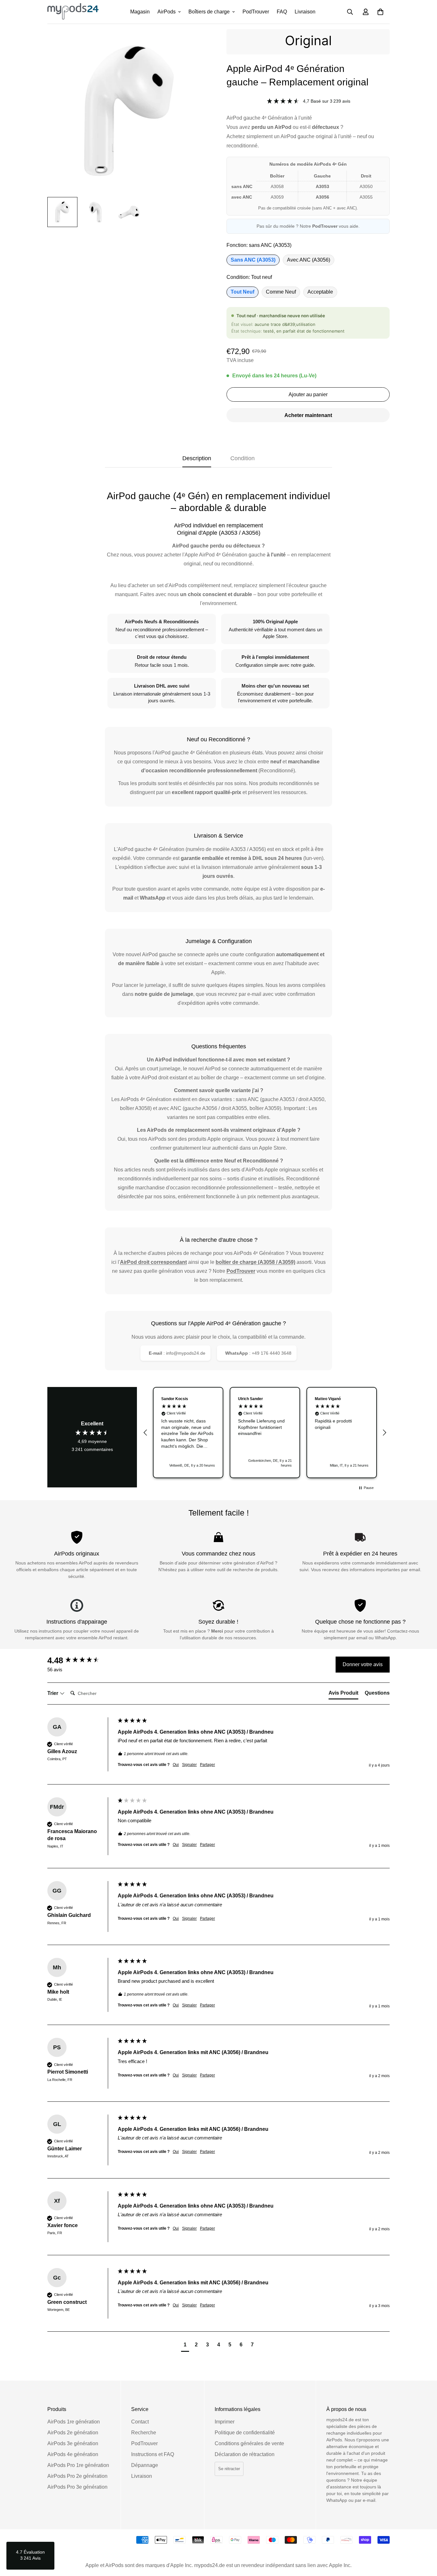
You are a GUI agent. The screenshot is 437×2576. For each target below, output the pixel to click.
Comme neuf (281, 292)
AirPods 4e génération (73, 2454)
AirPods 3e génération (73, 2443)
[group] (81, 1660)
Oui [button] (176, 1765)
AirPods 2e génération (73, 2433)
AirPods (167, 12)
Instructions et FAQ (153, 2454)
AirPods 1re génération (74, 2422)
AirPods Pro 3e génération (77, 2487)
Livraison (305, 12)
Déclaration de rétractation (245, 2454)
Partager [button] (207, 1765)
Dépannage (145, 2465)
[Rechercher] (350, 12)
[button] (380, 12)
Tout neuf (242, 292)
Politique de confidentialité (245, 2433)
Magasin (140, 12)
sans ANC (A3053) (253, 260)
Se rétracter (229, 2469)
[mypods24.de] (73, 12)
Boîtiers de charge (209, 12)
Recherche (144, 2433)
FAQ (282, 12)
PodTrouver (256, 12)
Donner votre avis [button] (363, 1664)
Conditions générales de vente (249, 2443)
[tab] (343, 1694)
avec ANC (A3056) (309, 260)
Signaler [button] (189, 1765)
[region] (265, 1433)
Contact (140, 2422)
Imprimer (225, 2422)
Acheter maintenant (308, 415)
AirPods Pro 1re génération (78, 2465)
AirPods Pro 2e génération (77, 2476)
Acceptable (320, 292)
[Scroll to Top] (425, 2541)
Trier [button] (53, 1693)
